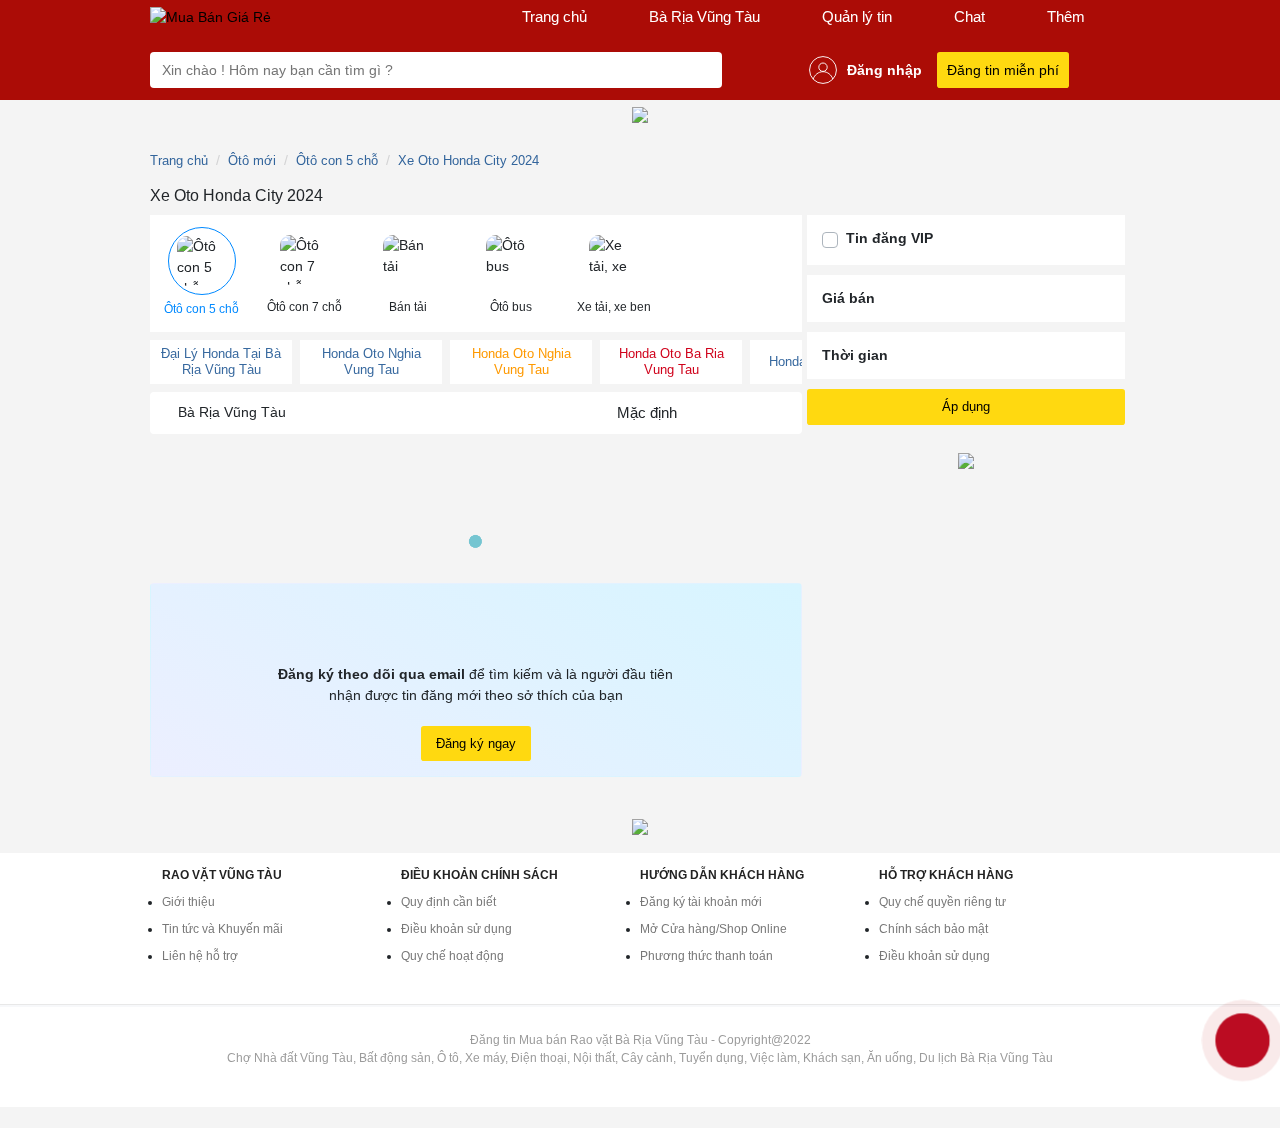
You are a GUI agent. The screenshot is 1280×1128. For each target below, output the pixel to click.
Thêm (1066, 16)
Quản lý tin (857, 16)
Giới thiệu (188, 902)
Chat (969, 16)
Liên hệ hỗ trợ (200, 956)
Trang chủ (554, 16)
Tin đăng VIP (889, 238)
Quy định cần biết (448, 902)
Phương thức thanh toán (706, 956)
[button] (201, 273)
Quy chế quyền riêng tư (942, 902)
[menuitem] (201, 273)
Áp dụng (966, 406)
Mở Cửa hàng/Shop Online (713, 929)
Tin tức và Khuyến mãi (222, 929)
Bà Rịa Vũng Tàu (704, 16)
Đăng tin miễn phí (1003, 70)
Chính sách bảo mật (933, 929)
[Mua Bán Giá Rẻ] (210, 17)
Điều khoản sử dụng (456, 929)
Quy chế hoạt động (452, 956)
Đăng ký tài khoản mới (701, 902)
